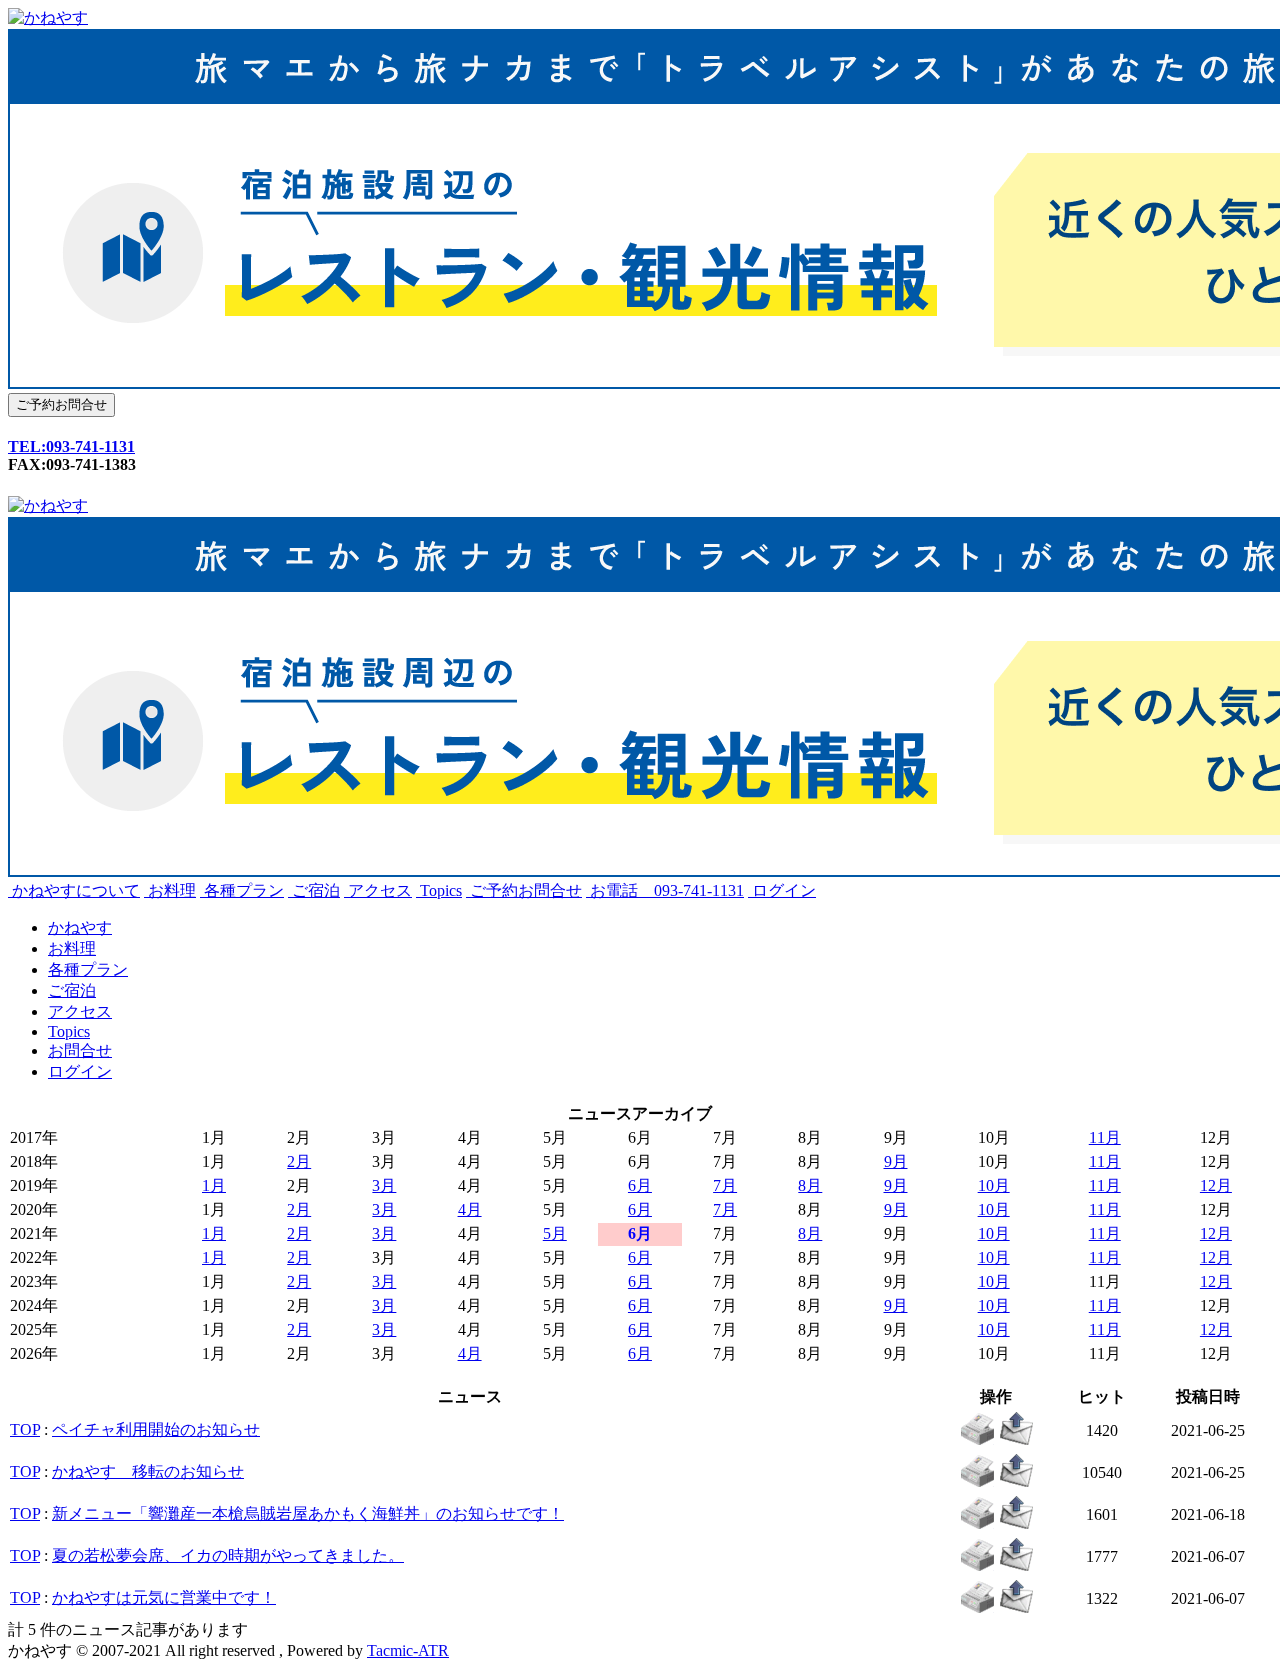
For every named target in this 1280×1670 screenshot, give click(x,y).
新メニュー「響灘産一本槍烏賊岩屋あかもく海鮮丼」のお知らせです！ (308, 1513)
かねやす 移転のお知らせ (148, 1471)
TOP (25, 1429)
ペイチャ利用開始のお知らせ (156, 1429)
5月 (555, 1233)
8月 (810, 1185)
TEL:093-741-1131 (71, 446)
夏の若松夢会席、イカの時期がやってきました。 (228, 1555)
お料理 (170, 890)
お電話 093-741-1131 (665, 890)
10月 (994, 1185)
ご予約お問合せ (524, 890)
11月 (1105, 1137)
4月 (470, 1209)
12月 (1216, 1185)
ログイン (782, 890)
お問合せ (80, 1050)
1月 (214, 1185)
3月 (384, 1185)
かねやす (80, 927)
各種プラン (242, 890)
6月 (640, 1185)
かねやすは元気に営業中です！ (164, 1597)
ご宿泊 (314, 890)
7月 (725, 1185)
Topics (439, 890)
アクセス (378, 890)
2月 (299, 1161)
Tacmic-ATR (408, 1650)
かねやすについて (74, 890)
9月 (896, 1161)
